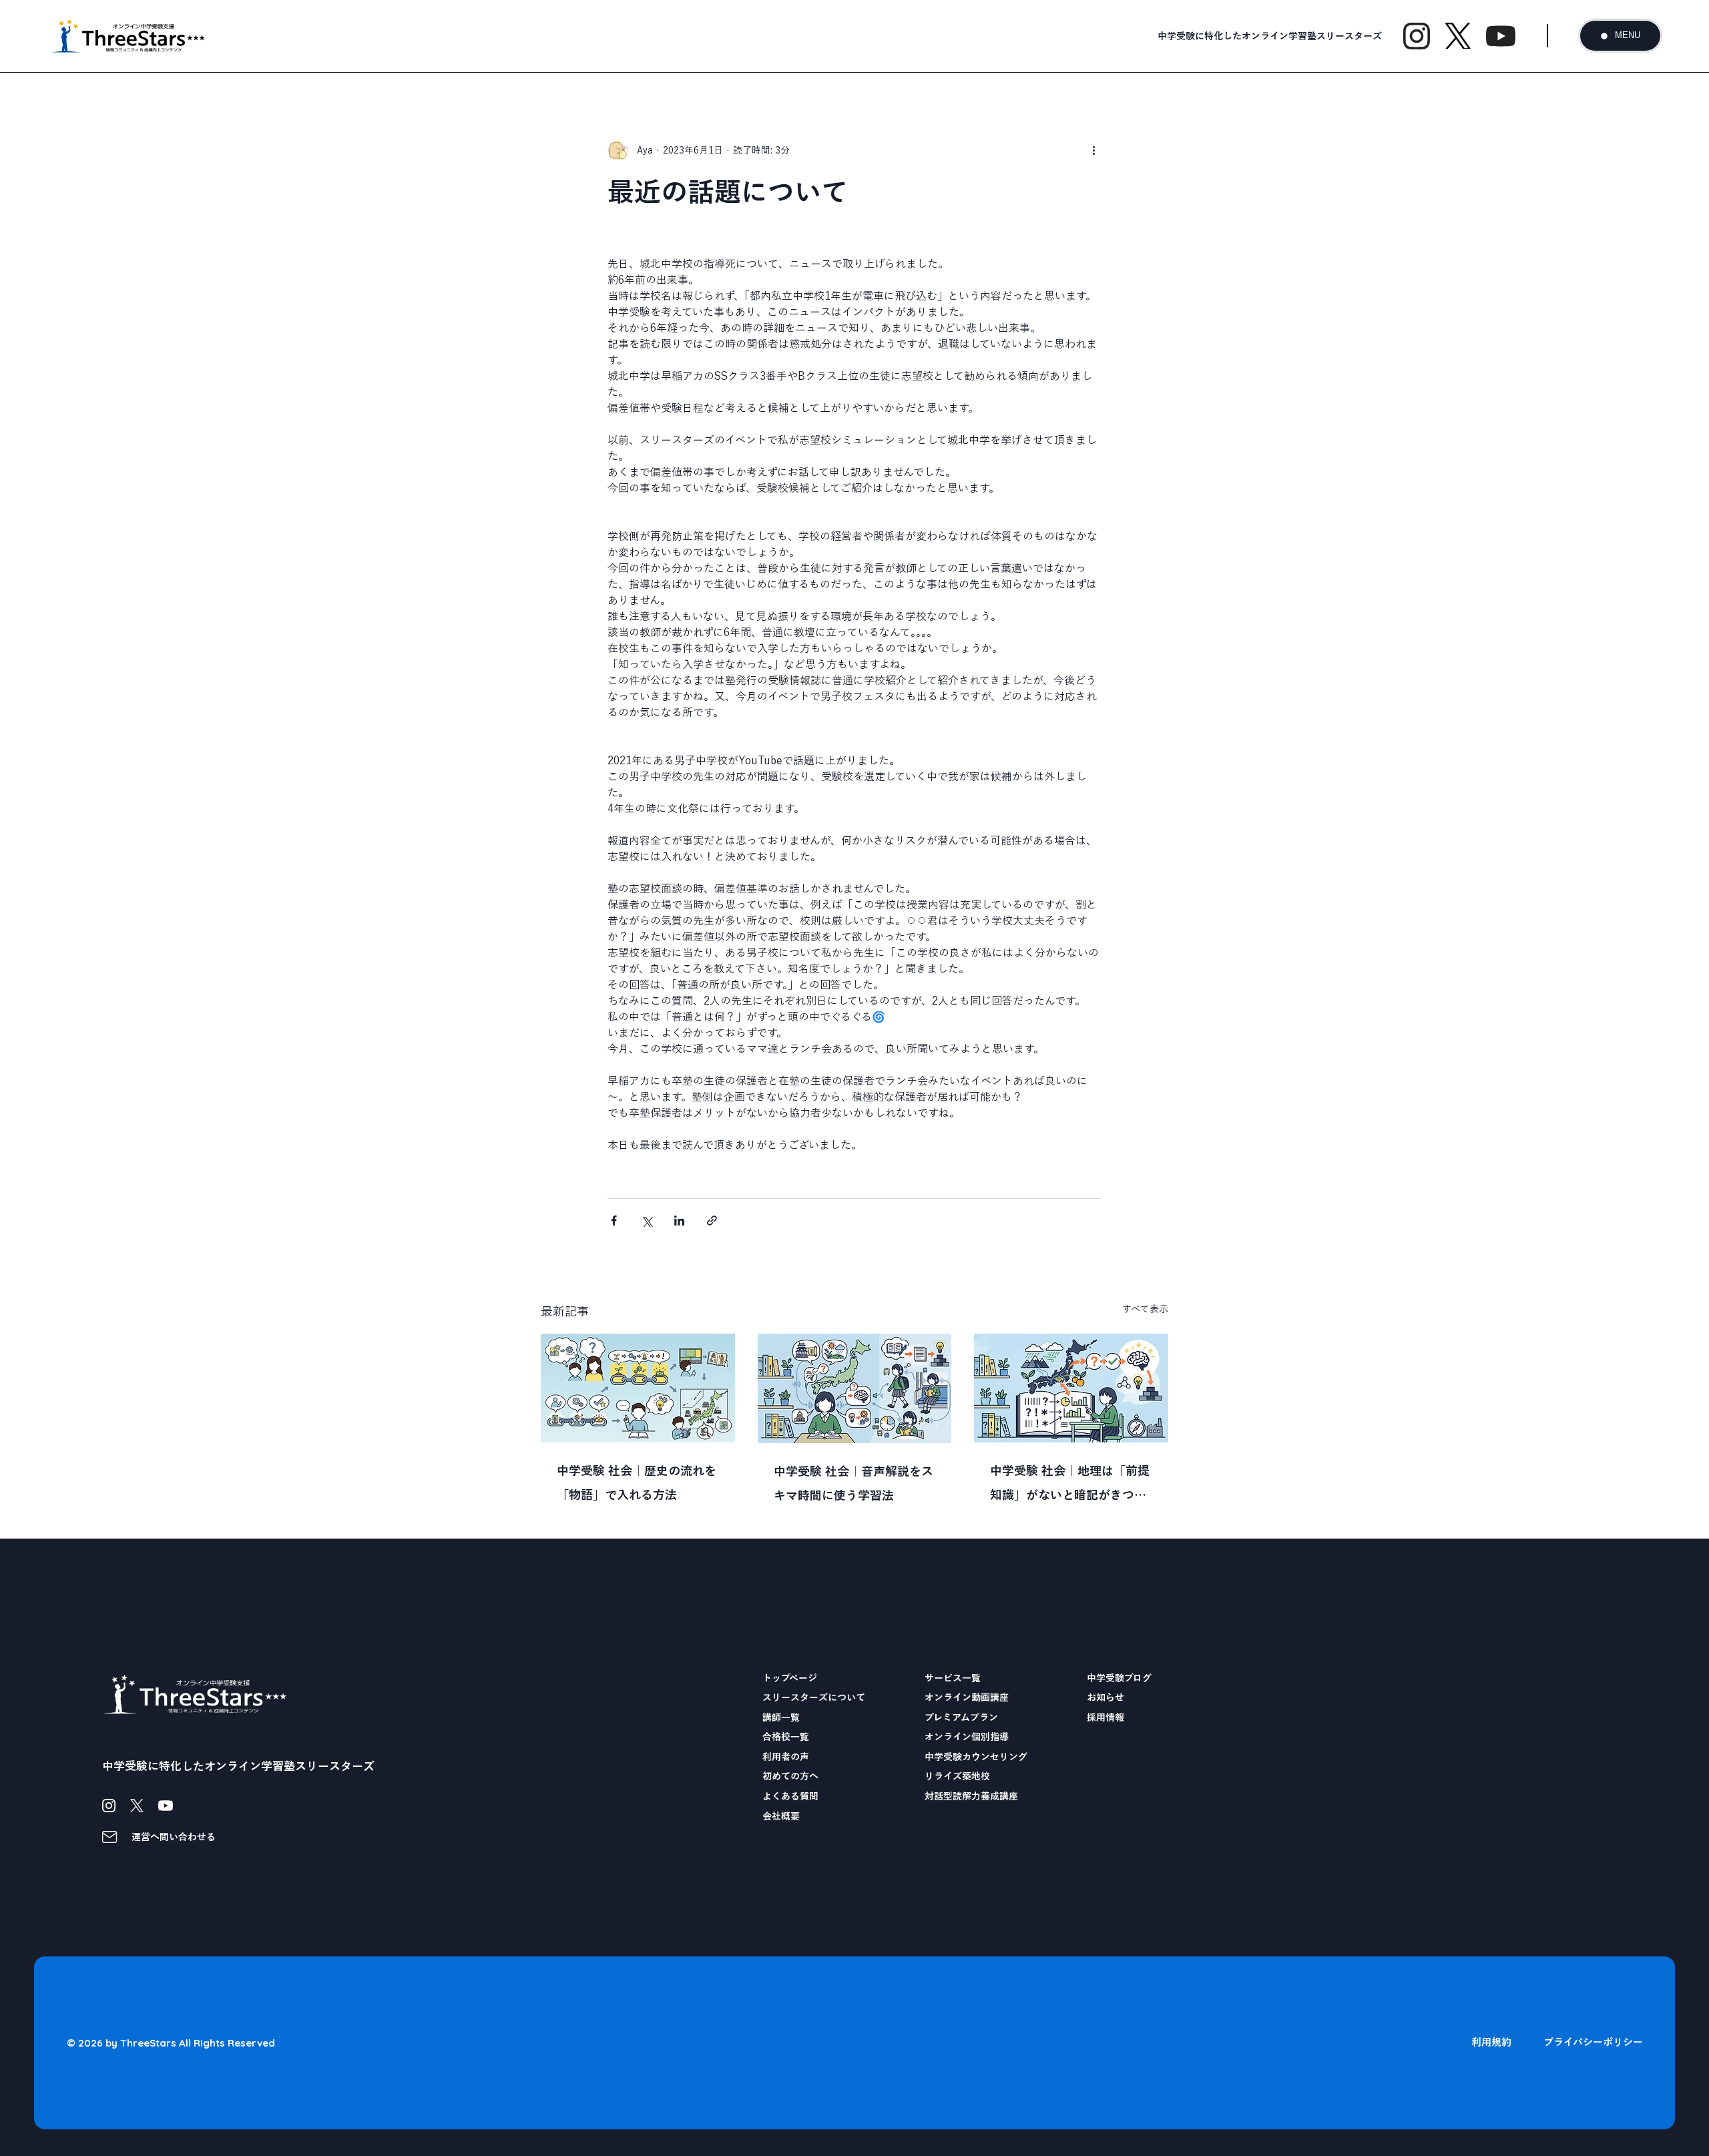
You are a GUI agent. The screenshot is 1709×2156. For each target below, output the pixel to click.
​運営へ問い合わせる (174, 1837)
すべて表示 (1145, 1309)
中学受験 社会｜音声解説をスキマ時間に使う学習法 (853, 1483)
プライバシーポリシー (1593, 2042)
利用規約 (1491, 2042)
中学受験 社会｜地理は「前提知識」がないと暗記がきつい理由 (1070, 1486)
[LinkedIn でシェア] (679, 1221)
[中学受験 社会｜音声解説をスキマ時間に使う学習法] (855, 1388)
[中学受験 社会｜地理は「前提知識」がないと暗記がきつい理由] (1071, 1388)
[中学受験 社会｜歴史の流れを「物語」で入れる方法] (638, 1388)
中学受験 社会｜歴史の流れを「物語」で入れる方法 (637, 1483)
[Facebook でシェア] (614, 1221)
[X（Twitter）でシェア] (647, 1221)
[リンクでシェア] (712, 1221)
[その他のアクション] (1093, 150)
